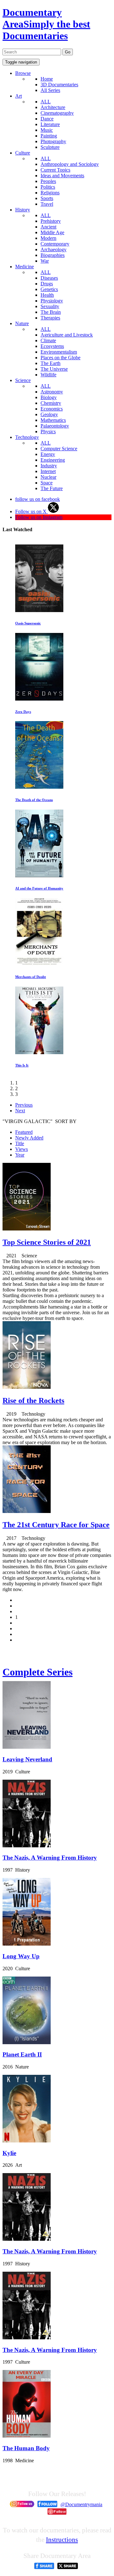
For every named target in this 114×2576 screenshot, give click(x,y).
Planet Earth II (22, 2054)
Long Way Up (21, 1956)
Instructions (62, 2540)
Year (20, 1155)
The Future (52, 488)
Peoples (48, 181)
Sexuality (50, 306)
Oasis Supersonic (28, 623)
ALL (46, 102)
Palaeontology (55, 426)
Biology (49, 397)
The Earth (51, 363)
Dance (47, 119)
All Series (50, 90)
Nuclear (48, 477)
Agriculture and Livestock (67, 335)
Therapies (50, 318)
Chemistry (51, 403)
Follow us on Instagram (39, 517)
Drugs (47, 284)
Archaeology (54, 249)
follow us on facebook (38, 499)
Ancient (48, 227)
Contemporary (55, 244)
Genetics (49, 289)
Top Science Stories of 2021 (47, 1242)
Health (47, 295)
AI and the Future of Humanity (39, 888)
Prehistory (51, 221)
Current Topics (55, 170)
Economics (52, 409)
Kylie (9, 2153)
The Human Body (26, 2448)
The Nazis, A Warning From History (50, 1858)
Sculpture (50, 147)
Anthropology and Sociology (70, 164)
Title (20, 1143)
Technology (27, 437)
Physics (48, 431)
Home (47, 79)
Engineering (53, 460)
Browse (23, 73)
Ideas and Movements (62, 176)
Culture (23, 153)
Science (23, 380)
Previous (24, 1105)
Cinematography (57, 113)
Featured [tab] (24, 1132)
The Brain (51, 312)
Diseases (49, 278)
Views (22, 1149)
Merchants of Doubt (31, 977)
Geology (49, 414)
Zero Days (23, 712)
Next (20, 1111)
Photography (53, 141)
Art (19, 96)
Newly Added (29, 1138)
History (23, 210)
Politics (48, 187)
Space (47, 483)
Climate (48, 340)
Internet (48, 471)
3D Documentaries (59, 85)
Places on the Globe (60, 358)
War (45, 261)
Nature (22, 323)
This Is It (22, 1065)
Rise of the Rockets (33, 1400)
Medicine (25, 267)
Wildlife (48, 375)
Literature (50, 124)
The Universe (54, 369)
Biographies (53, 255)
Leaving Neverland (27, 1759)
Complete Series (38, 1672)
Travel (47, 204)
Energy (48, 454)
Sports (47, 198)
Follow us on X (32, 511)
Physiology (52, 301)
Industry (49, 466)
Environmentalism (59, 352)
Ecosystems (52, 346)
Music (47, 130)
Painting (49, 136)
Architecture (53, 107)
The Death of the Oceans (34, 800)
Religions (50, 193)
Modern (48, 238)
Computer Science (59, 449)
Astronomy (52, 392)
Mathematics (53, 420)
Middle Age (52, 232)
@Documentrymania (81, 2504)
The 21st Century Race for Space (56, 1525)
